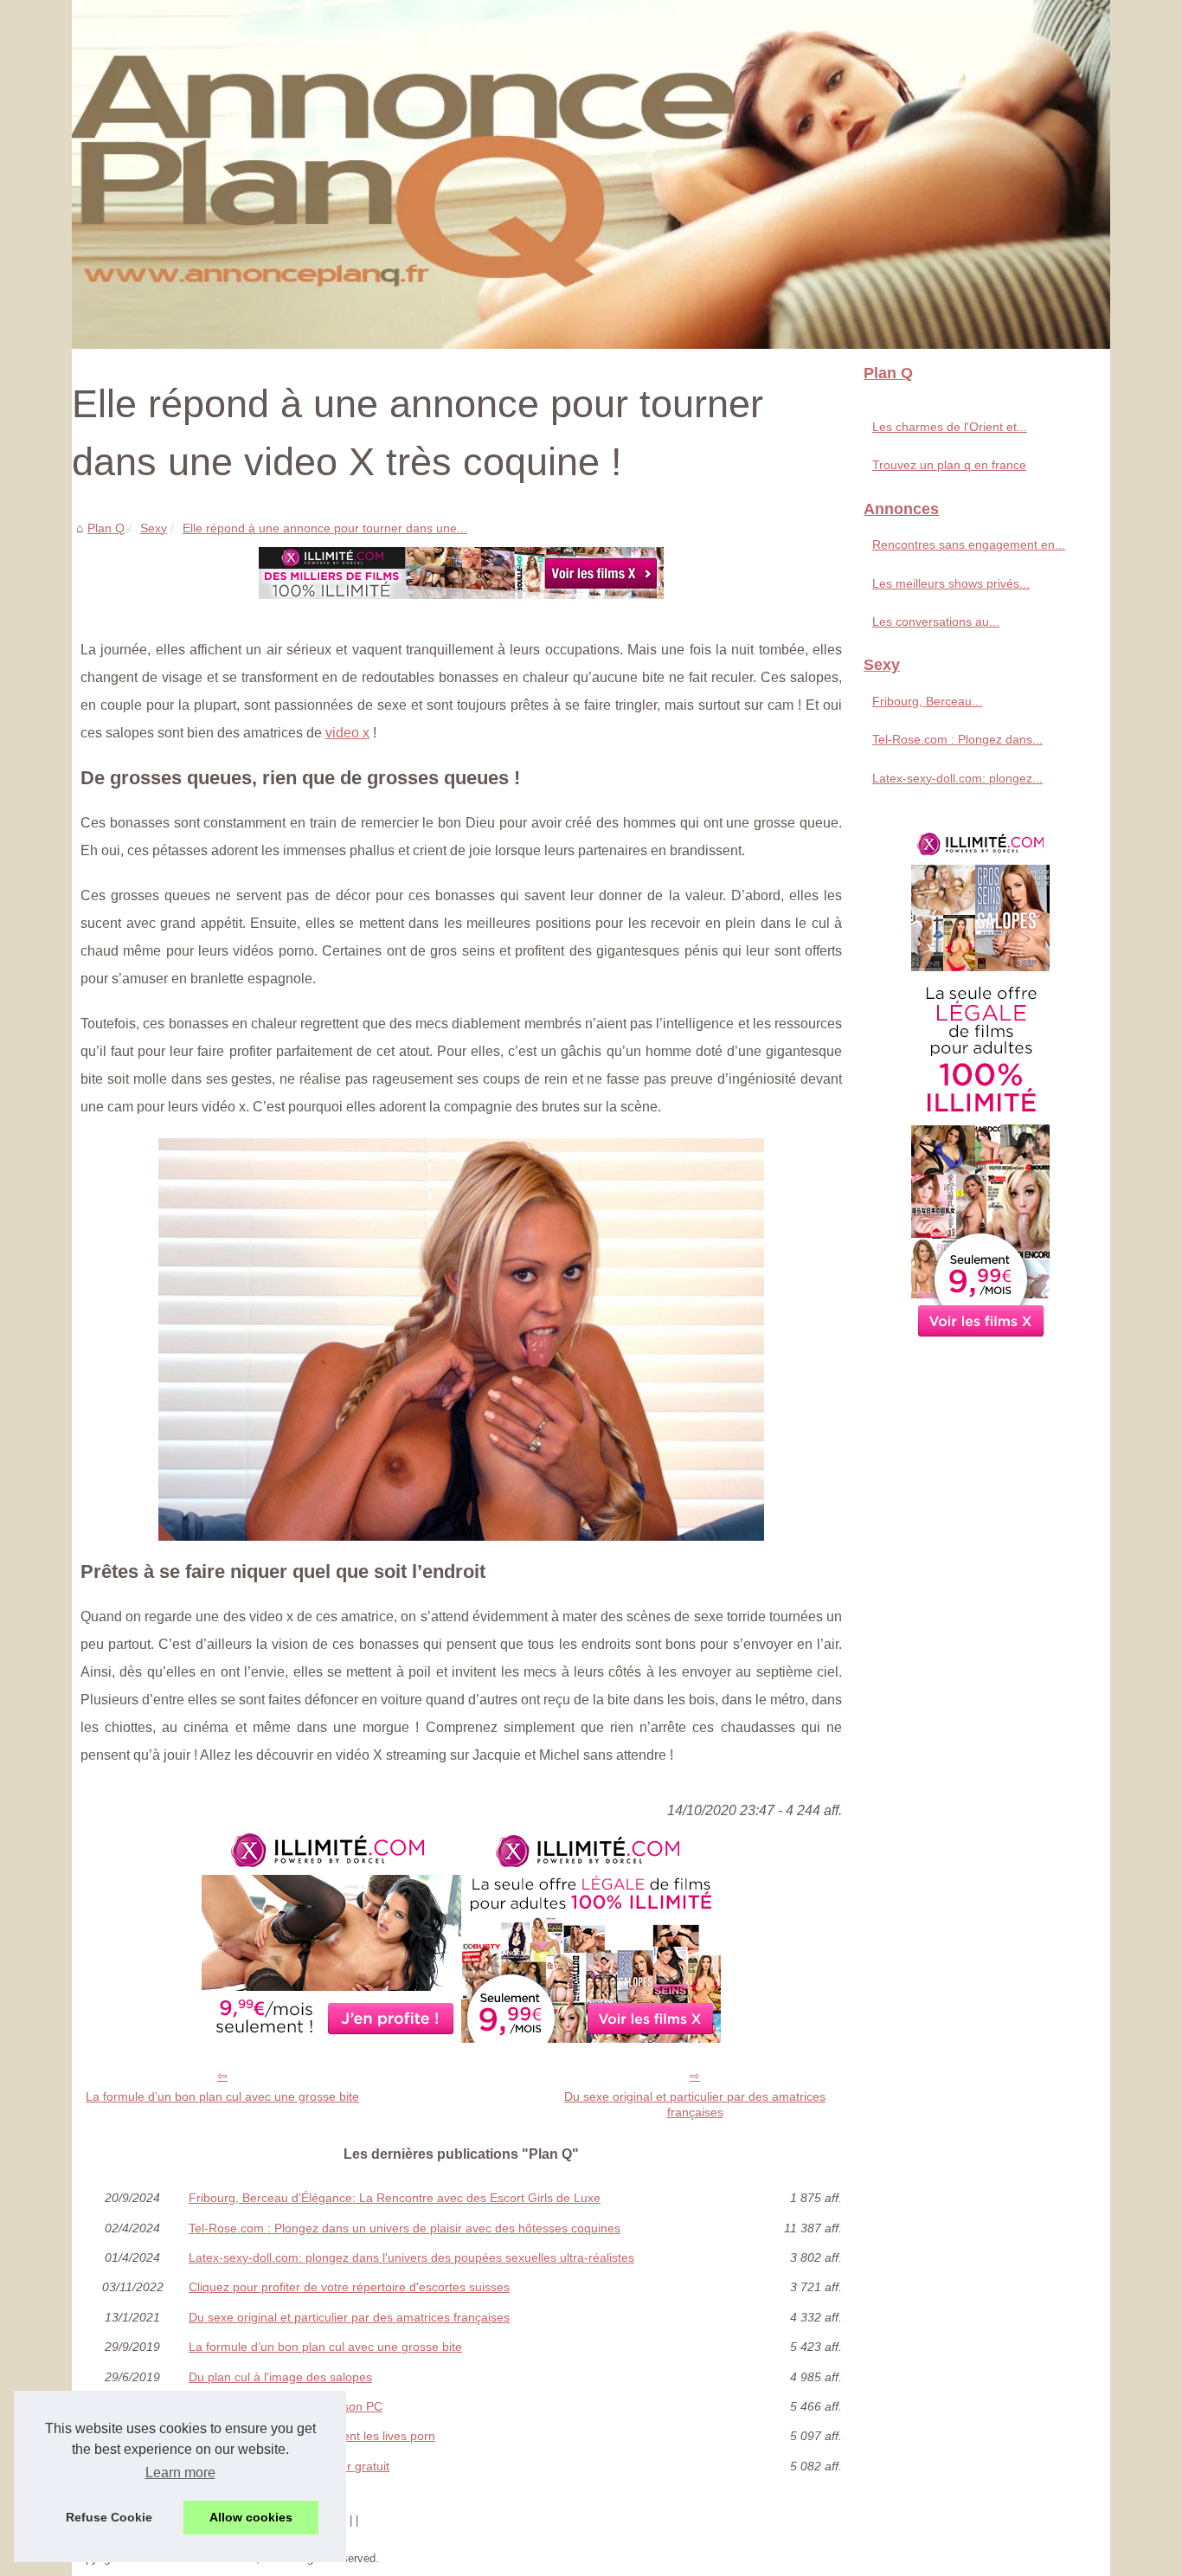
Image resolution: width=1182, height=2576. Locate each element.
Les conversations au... (936, 621)
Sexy (154, 528)
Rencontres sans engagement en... (969, 544)
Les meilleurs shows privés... (951, 583)
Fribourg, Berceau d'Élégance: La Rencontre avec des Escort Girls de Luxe (395, 2198)
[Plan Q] (591, 174)
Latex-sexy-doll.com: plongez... (957, 778)
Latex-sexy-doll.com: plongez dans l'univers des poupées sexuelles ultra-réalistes (411, 2257)
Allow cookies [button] (251, 2517)
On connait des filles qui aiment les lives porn (312, 2436)
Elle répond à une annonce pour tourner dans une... (325, 528)
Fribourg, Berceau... (927, 701)
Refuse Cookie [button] (109, 2517)
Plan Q (106, 528)
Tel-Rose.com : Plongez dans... (957, 739)
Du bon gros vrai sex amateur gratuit (289, 2466)
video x (347, 733)
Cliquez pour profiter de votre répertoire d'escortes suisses (349, 2287)
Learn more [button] (180, 2473)
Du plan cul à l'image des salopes (280, 2377)
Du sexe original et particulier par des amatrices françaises (695, 2105)
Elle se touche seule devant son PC (286, 2406)
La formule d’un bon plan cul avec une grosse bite (222, 2096)
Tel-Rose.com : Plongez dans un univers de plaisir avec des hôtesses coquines (405, 2228)
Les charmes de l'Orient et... (950, 427)
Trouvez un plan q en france (949, 465)
